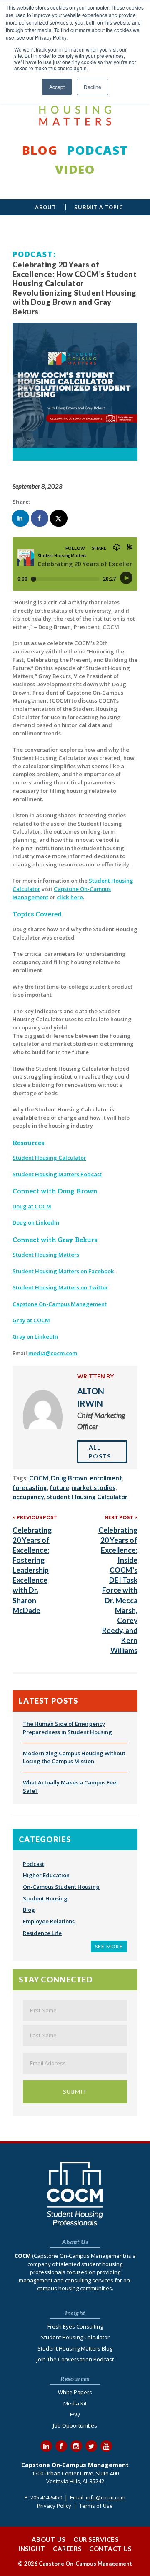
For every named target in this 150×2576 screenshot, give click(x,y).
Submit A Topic (99, 207)
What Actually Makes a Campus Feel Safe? (70, 1787)
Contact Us (110, 2549)
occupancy (28, 1497)
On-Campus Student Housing (61, 1887)
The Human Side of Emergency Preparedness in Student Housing (67, 1728)
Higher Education (46, 1875)
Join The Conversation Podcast (75, 2359)
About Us (49, 2539)
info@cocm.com (106, 2497)
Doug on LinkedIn (36, 1222)
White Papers (75, 2392)
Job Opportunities (75, 2425)
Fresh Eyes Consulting (75, 2326)
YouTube (106, 2446)
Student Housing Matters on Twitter (60, 1287)
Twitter (91, 2446)
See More (109, 1946)
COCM (39, 1478)
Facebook (61, 2446)
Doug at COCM (32, 1206)
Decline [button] (92, 87)
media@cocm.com (53, 1353)
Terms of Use (96, 2506)
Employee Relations (49, 1921)
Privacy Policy (54, 2506)
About (45, 207)
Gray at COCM (31, 1320)
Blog (40, 150)
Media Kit (75, 2403)
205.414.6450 (46, 2497)
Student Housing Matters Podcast (57, 1174)
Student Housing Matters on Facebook (63, 1271)
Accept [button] (57, 87)
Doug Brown (69, 1478)
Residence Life (42, 1933)
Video (75, 169)
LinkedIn (46, 2446)
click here (70, 897)
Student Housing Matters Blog (75, 2348)
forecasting (30, 1487)
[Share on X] (59, 518)
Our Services (96, 2539)
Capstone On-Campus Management (60, 1304)
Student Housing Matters (46, 1255)
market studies (94, 1487)
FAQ (75, 2414)
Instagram (76, 2446)
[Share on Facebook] (40, 518)
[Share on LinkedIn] (21, 518)
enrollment (106, 1478)
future (59, 1487)
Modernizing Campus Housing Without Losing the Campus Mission (74, 1757)
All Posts (100, 1452)
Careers (67, 2549)
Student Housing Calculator (49, 1158)
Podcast (97, 150)
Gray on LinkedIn (35, 1336)
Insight (32, 2549)
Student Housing (45, 1898)
